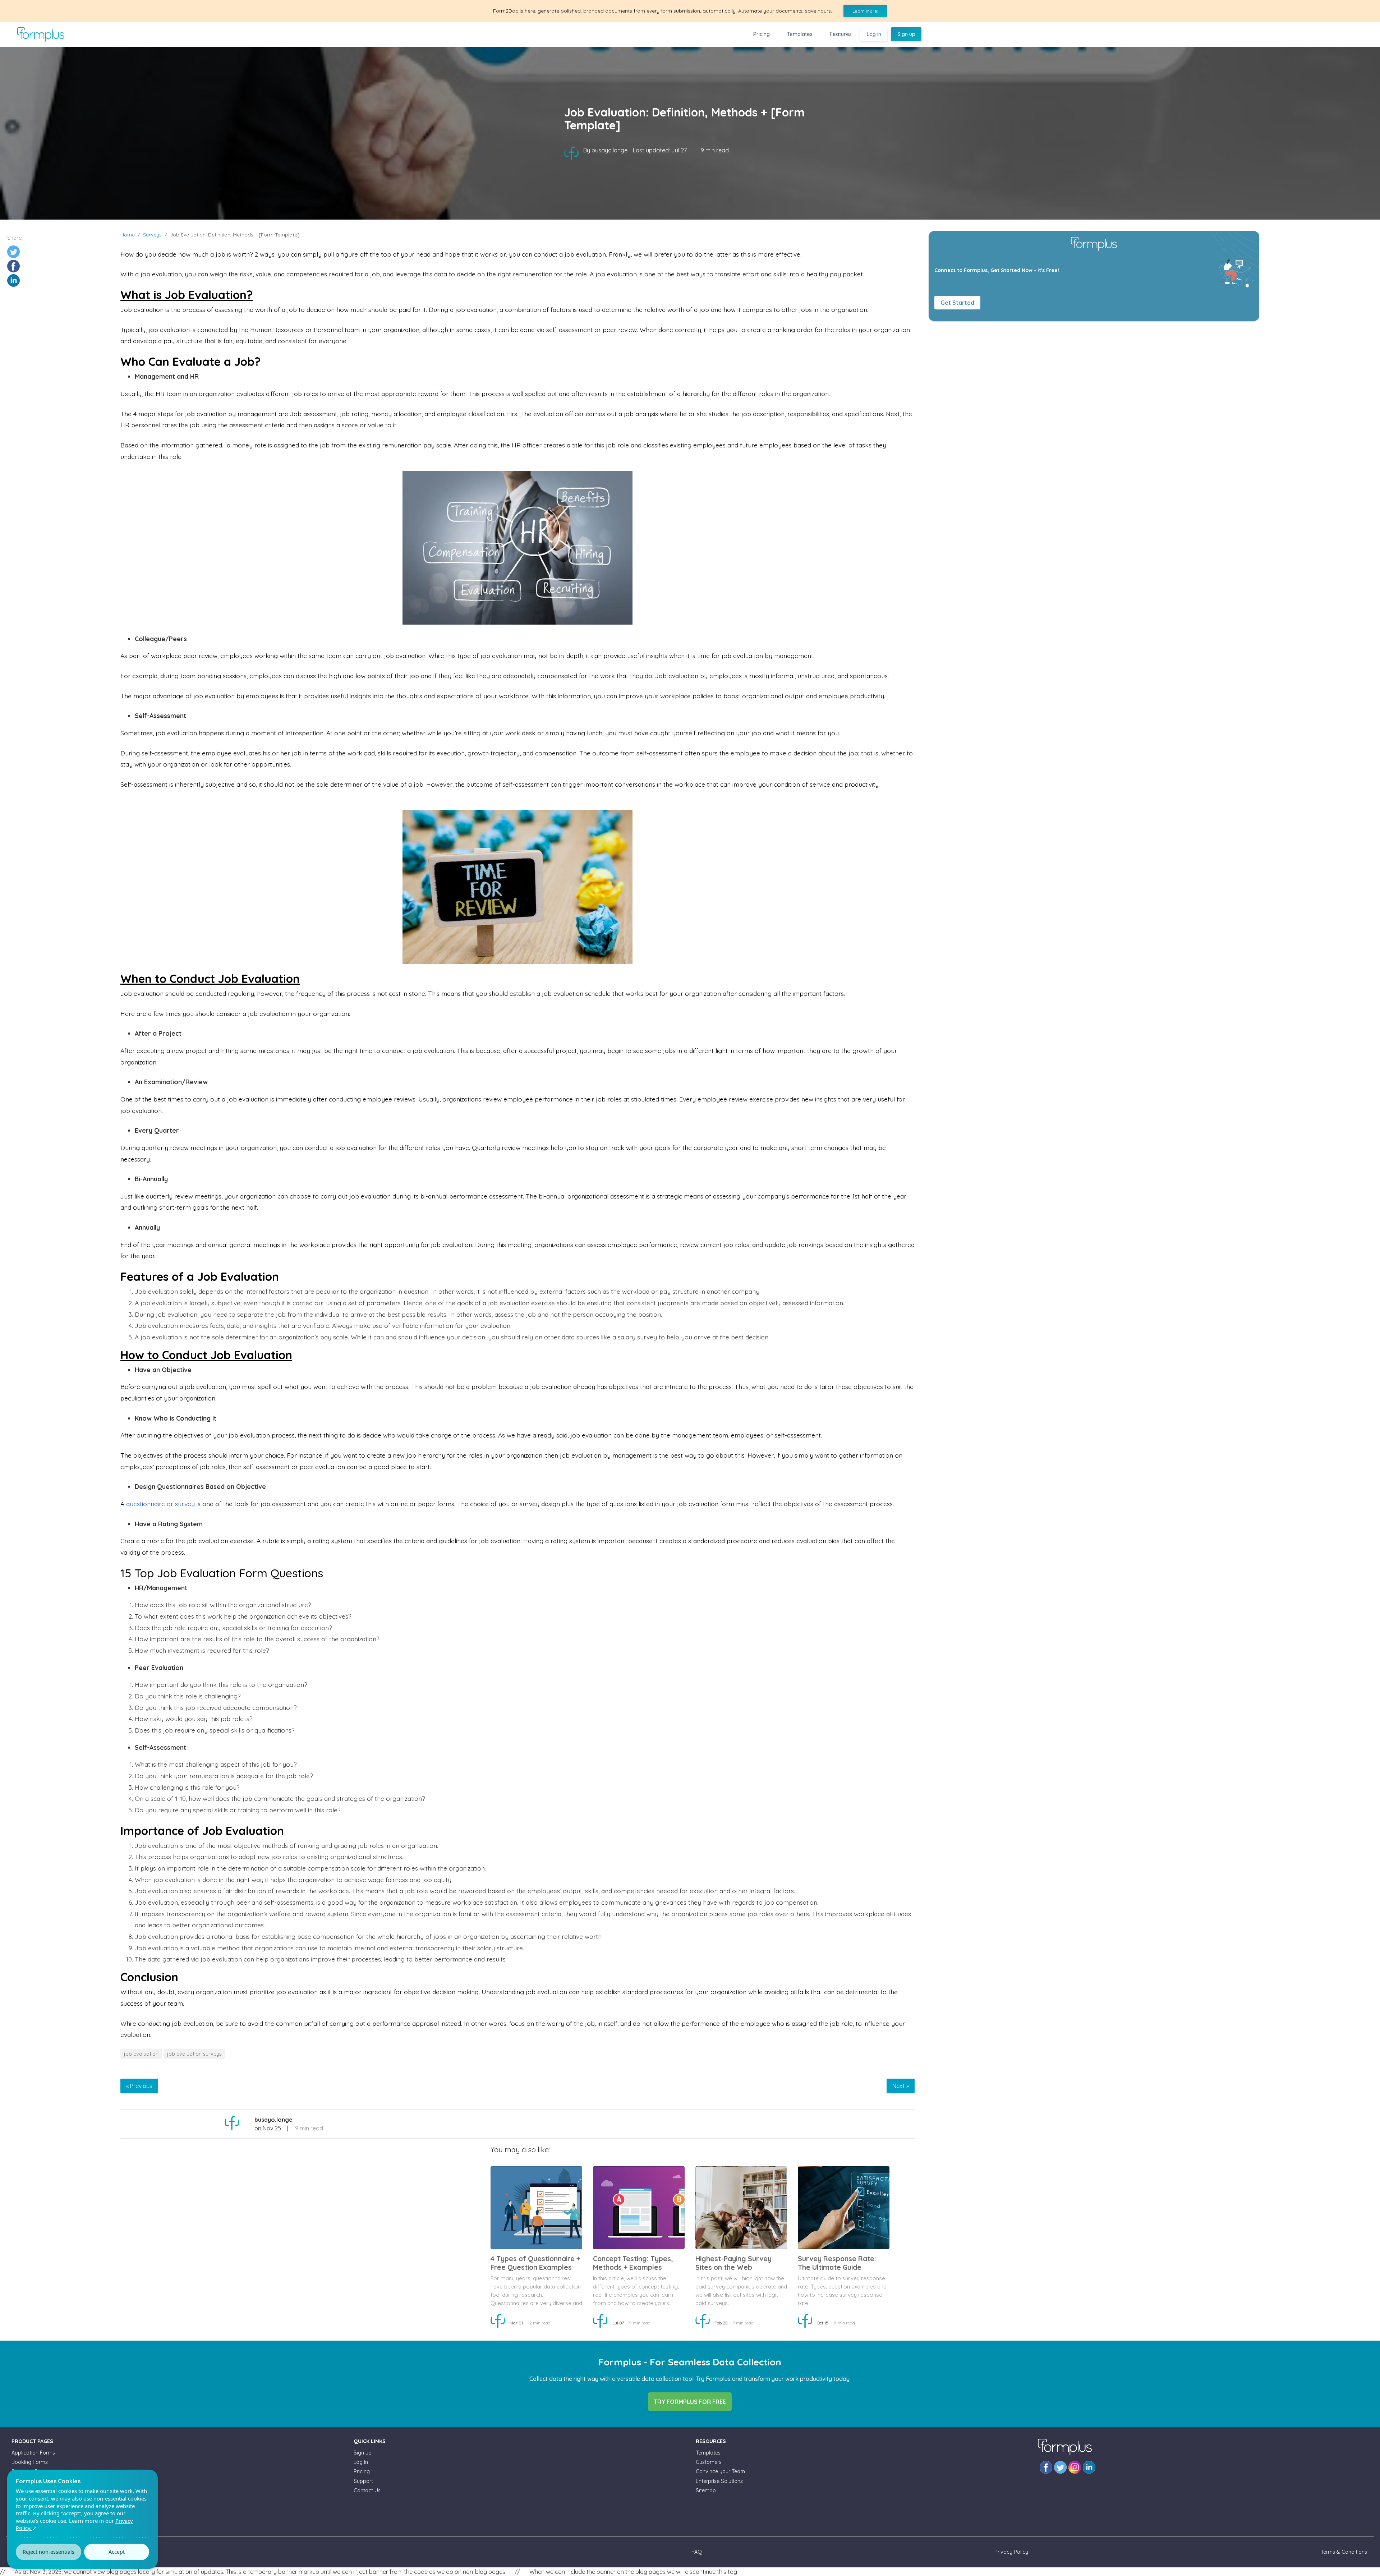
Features (841, 34)
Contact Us (367, 2490)
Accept (117, 2552)
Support (363, 2481)
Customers (709, 2462)
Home (128, 235)
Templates (800, 34)
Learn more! (865, 11)
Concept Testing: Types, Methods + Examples (633, 2263)
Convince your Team (720, 2471)
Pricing (762, 34)
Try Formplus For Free (690, 2402)
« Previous (139, 2086)
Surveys (152, 235)
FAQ (697, 2552)
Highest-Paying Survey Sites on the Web (733, 2263)
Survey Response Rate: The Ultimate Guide (837, 2263)
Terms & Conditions (1344, 2552)
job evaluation (141, 2054)
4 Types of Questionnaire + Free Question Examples (535, 2263)
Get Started (957, 303)
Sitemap (706, 2490)
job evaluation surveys (194, 2054)
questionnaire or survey (160, 1504)
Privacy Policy (1011, 2552)
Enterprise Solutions (719, 2481)
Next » (901, 2086)
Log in (874, 34)
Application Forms (33, 2453)
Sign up (906, 34)
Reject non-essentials (49, 2552)
